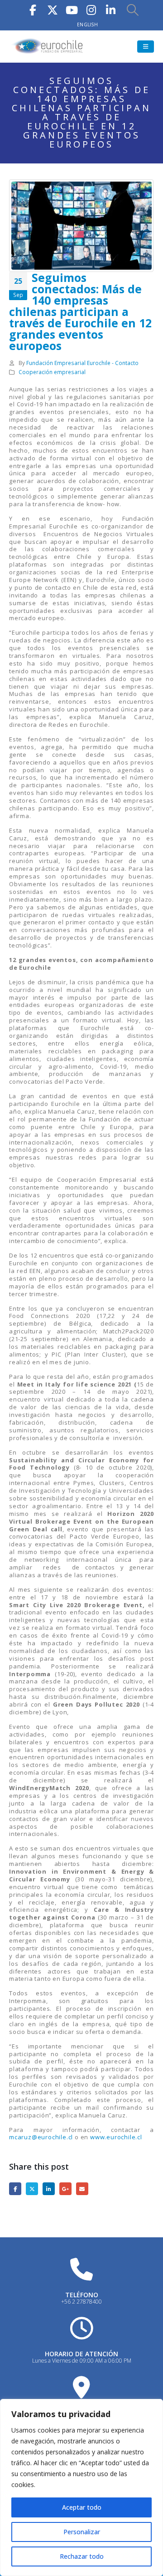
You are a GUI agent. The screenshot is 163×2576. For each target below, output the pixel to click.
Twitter (32, 2189)
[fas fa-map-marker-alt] (81, 2387)
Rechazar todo (82, 2556)
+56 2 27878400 (81, 2302)
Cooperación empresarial (52, 372)
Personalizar (82, 2532)
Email (82, 2189)
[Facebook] (33, 9)
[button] (133, 10)
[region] (81, 2487)
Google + (65, 2189)
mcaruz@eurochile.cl (41, 2137)
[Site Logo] (48, 47)
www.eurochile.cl (116, 2137)
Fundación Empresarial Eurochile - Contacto (82, 363)
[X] (53, 9)
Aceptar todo (82, 2507)
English (87, 25)
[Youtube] (72, 9)
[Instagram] (91, 9)
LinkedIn (49, 2189)
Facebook (15, 2189)
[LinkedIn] (111, 9)
